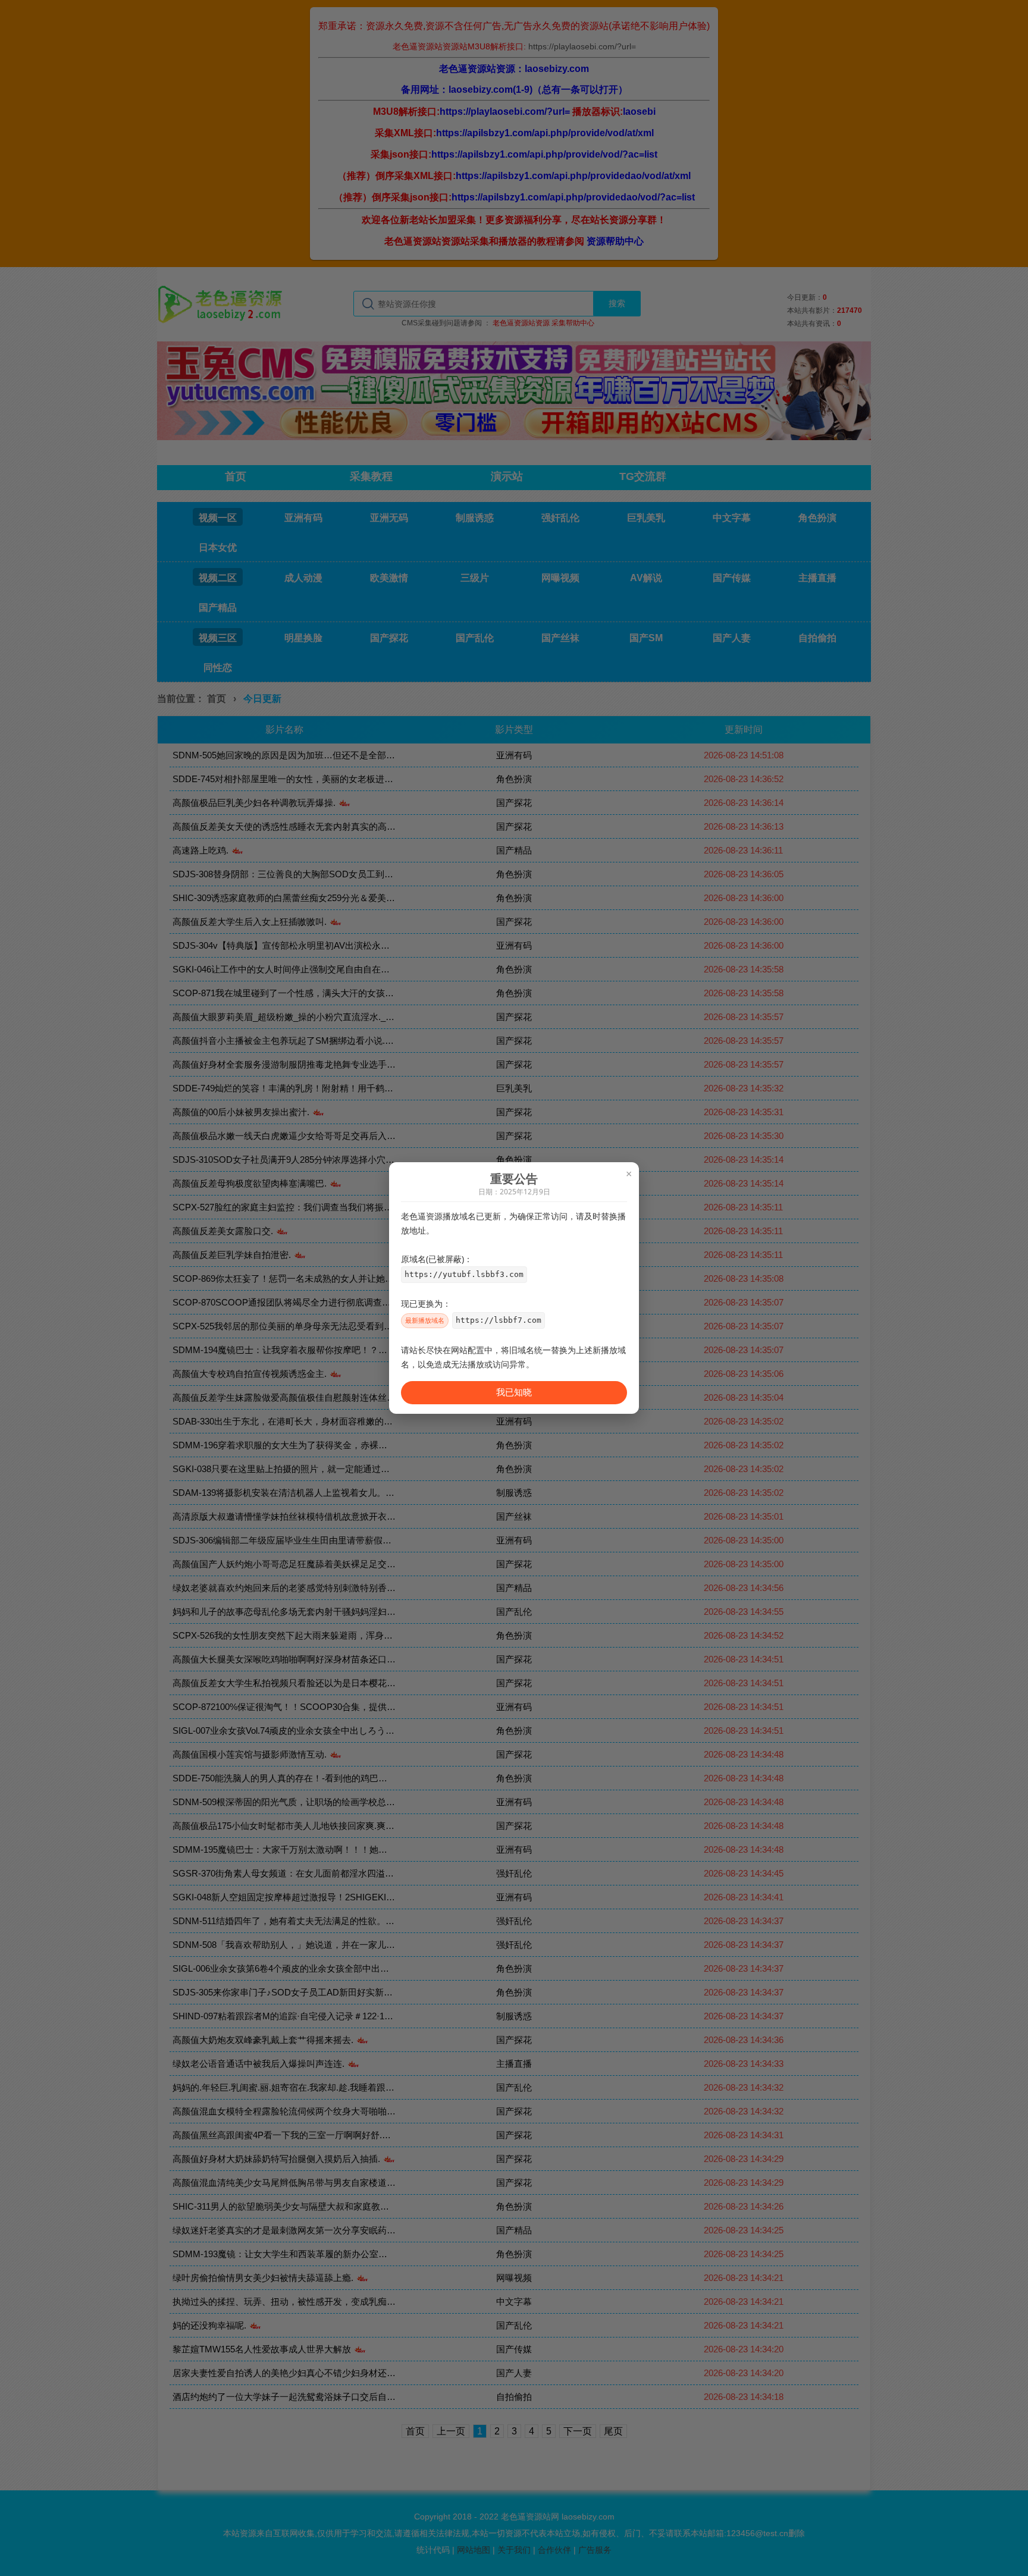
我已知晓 (514, 1392)
